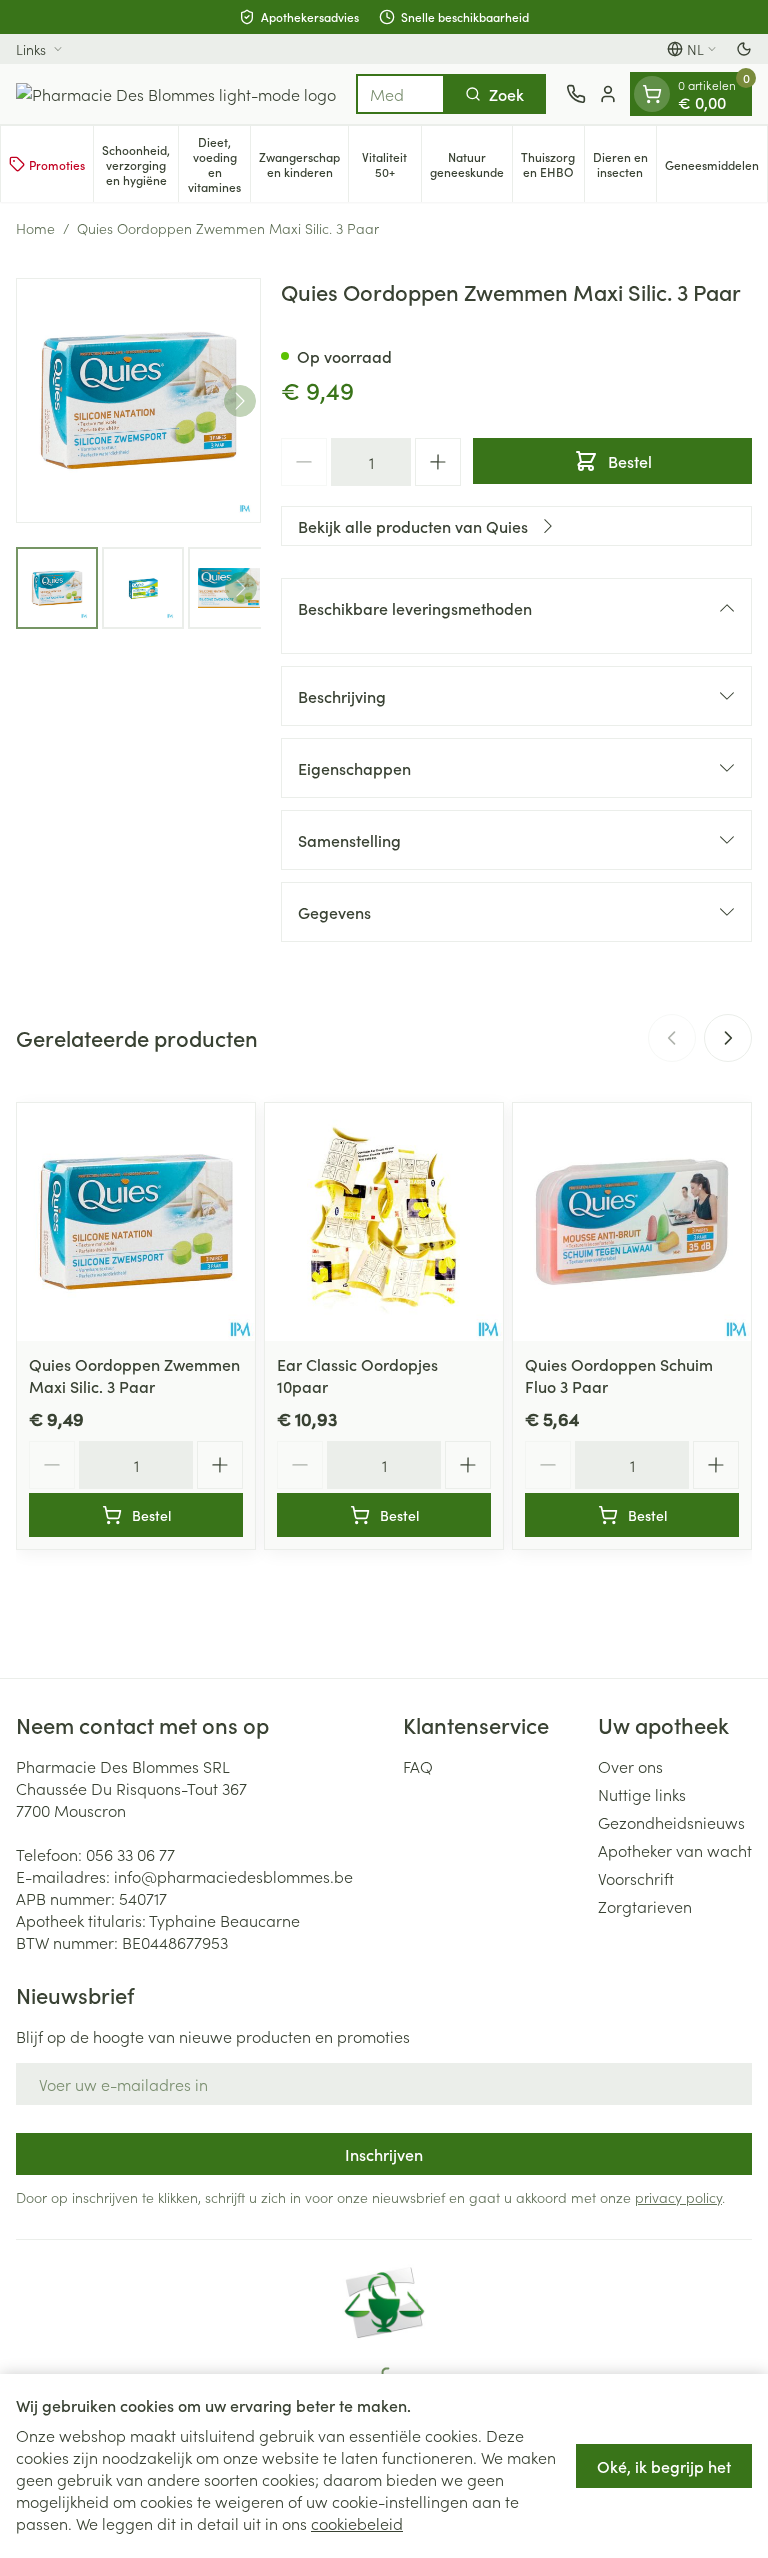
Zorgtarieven (645, 1906)
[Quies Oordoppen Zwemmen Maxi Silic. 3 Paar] (136, 1222)
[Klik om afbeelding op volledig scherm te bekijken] (138, 400)
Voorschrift (636, 1878)
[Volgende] (240, 401)
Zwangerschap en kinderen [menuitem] (303, 164)
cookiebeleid (357, 2523)
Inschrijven (384, 2154)
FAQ (418, 1766)
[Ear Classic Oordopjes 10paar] (384, 1222)
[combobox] (400, 94)
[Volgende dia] (728, 1038)
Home (35, 228)
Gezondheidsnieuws (671, 1822)
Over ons (630, 1766)
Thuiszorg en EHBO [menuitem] (552, 164)
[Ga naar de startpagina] (176, 94)
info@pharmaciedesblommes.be (233, 1876)
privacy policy (678, 2197)
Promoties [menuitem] (57, 164)
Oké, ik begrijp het (664, 2466)
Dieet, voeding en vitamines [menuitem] (219, 164)
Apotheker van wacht (675, 1850)
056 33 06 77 (130, 1854)
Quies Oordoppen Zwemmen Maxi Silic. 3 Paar (134, 1375)
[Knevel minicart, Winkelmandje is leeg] (652, 94)
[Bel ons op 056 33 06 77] (576, 94)
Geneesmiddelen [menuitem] (716, 168)
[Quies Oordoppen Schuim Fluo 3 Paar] (632, 1222)
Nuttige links (642, 1794)
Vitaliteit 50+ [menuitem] (391, 164)
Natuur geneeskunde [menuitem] (471, 164)
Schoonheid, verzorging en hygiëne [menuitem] (140, 164)
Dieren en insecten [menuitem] (624, 164)
